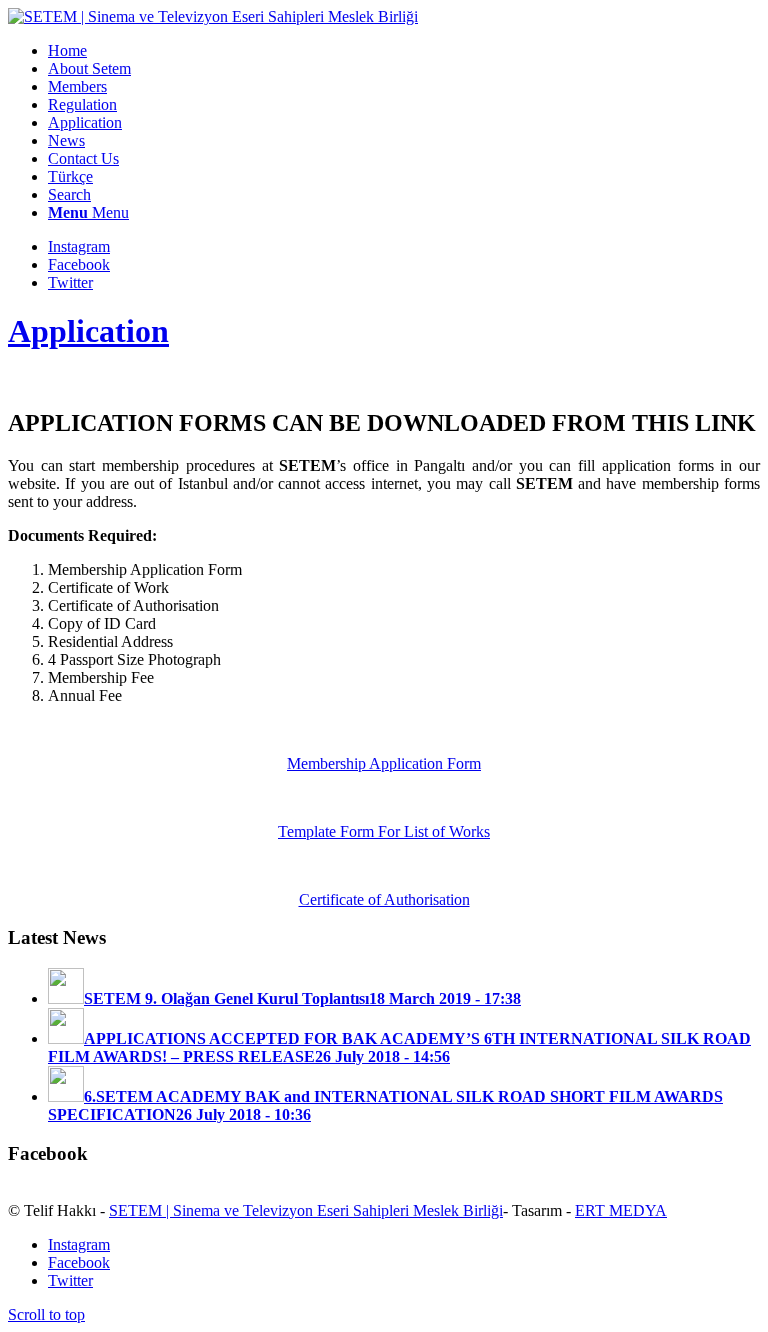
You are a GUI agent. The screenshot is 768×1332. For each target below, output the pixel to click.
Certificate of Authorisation (384, 899)
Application (88, 331)
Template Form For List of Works (384, 831)
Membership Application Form (384, 763)
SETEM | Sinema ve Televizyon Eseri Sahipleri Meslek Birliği (306, 1210)
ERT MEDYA (621, 1210)
